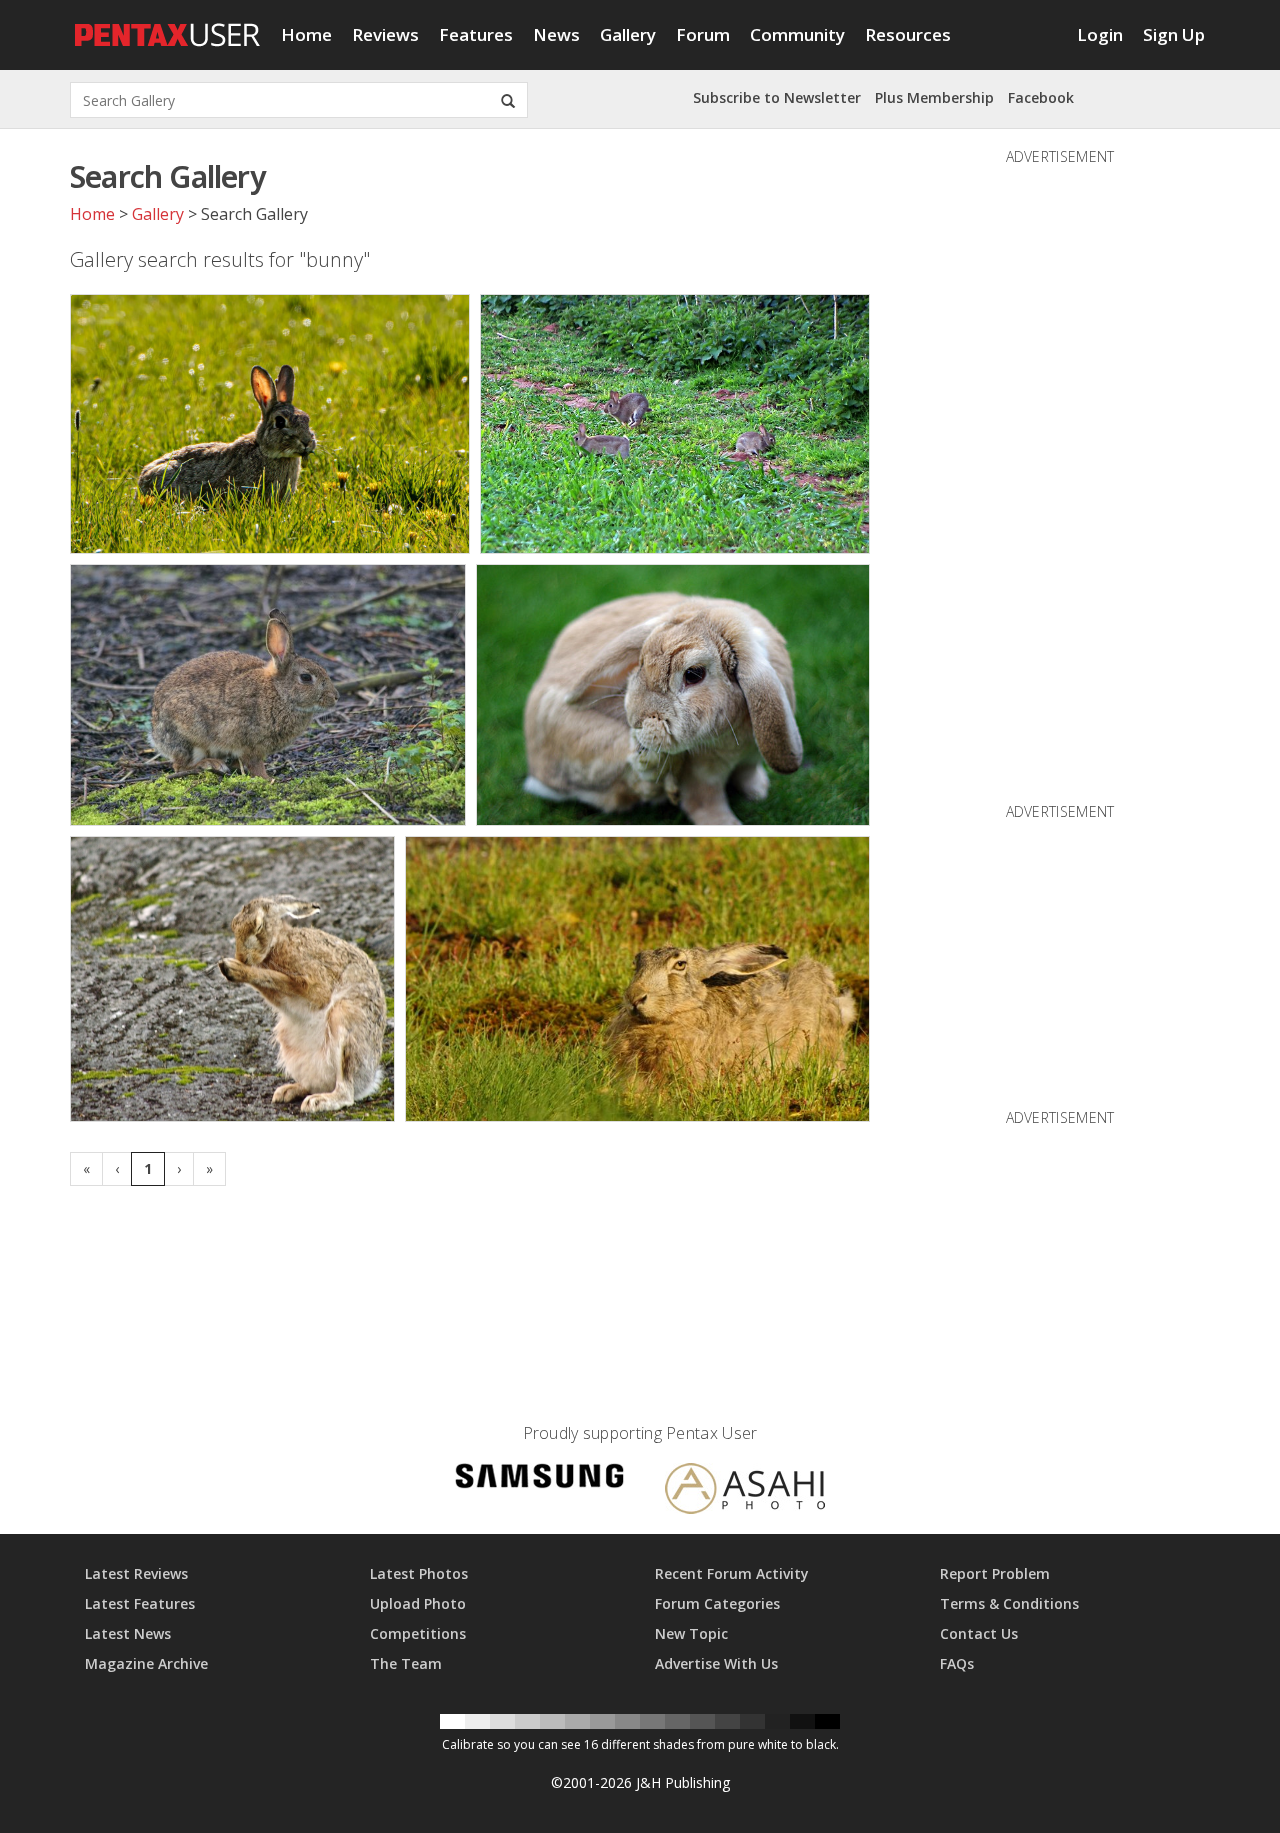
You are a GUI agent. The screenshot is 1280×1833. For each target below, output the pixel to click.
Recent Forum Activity (732, 1573)
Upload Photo (418, 1603)
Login (1100, 34)
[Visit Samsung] (540, 1479)
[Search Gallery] (508, 100)
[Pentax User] (168, 25)
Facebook (1041, 97)
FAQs (957, 1663)
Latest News (128, 1633)
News (556, 34)
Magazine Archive (146, 1663)
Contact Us (979, 1633)
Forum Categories (717, 1603)
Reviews (385, 34)
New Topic (691, 1633)
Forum (703, 34)
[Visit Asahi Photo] (745, 1491)
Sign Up (1174, 34)
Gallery (628, 34)
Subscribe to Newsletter (777, 97)
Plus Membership (934, 97)
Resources (908, 34)
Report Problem (995, 1573)
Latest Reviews (136, 1573)
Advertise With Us (716, 1663)
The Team (406, 1663)
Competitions (418, 1633)
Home (306, 34)
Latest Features (140, 1603)
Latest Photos (419, 1573)
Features (476, 34)
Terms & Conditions (1009, 1603)
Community (797, 34)
